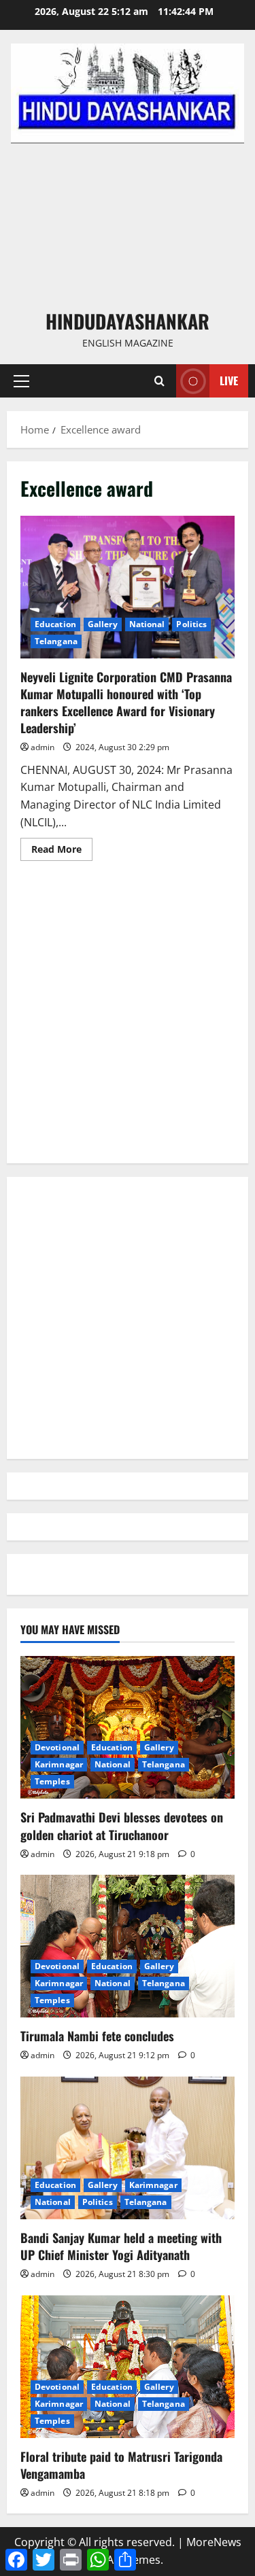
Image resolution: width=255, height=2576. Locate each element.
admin (42, 747)
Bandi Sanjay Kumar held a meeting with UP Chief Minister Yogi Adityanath (121, 2246)
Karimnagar (59, 1764)
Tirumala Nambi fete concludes (97, 2036)
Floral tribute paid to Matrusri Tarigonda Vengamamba (121, 2465)
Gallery (103, 624)
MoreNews (214, 2542)
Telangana (56, 641)
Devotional (57, 1747)
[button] (21, 381)
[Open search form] (159, 381)
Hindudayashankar (128, 321)
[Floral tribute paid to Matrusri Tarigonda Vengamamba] (128, 2367)
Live (229, 381)
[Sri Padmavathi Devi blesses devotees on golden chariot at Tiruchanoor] (128, 1727)
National (147, 624)
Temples (52, 1781)
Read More (62, 851)
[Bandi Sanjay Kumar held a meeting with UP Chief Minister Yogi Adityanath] (128, 2148)
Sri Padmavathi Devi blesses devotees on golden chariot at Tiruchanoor (122, 1825)
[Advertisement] (128, 225)
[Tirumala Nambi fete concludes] (128, 1946)
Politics (191, 624)
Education (55, 624)
